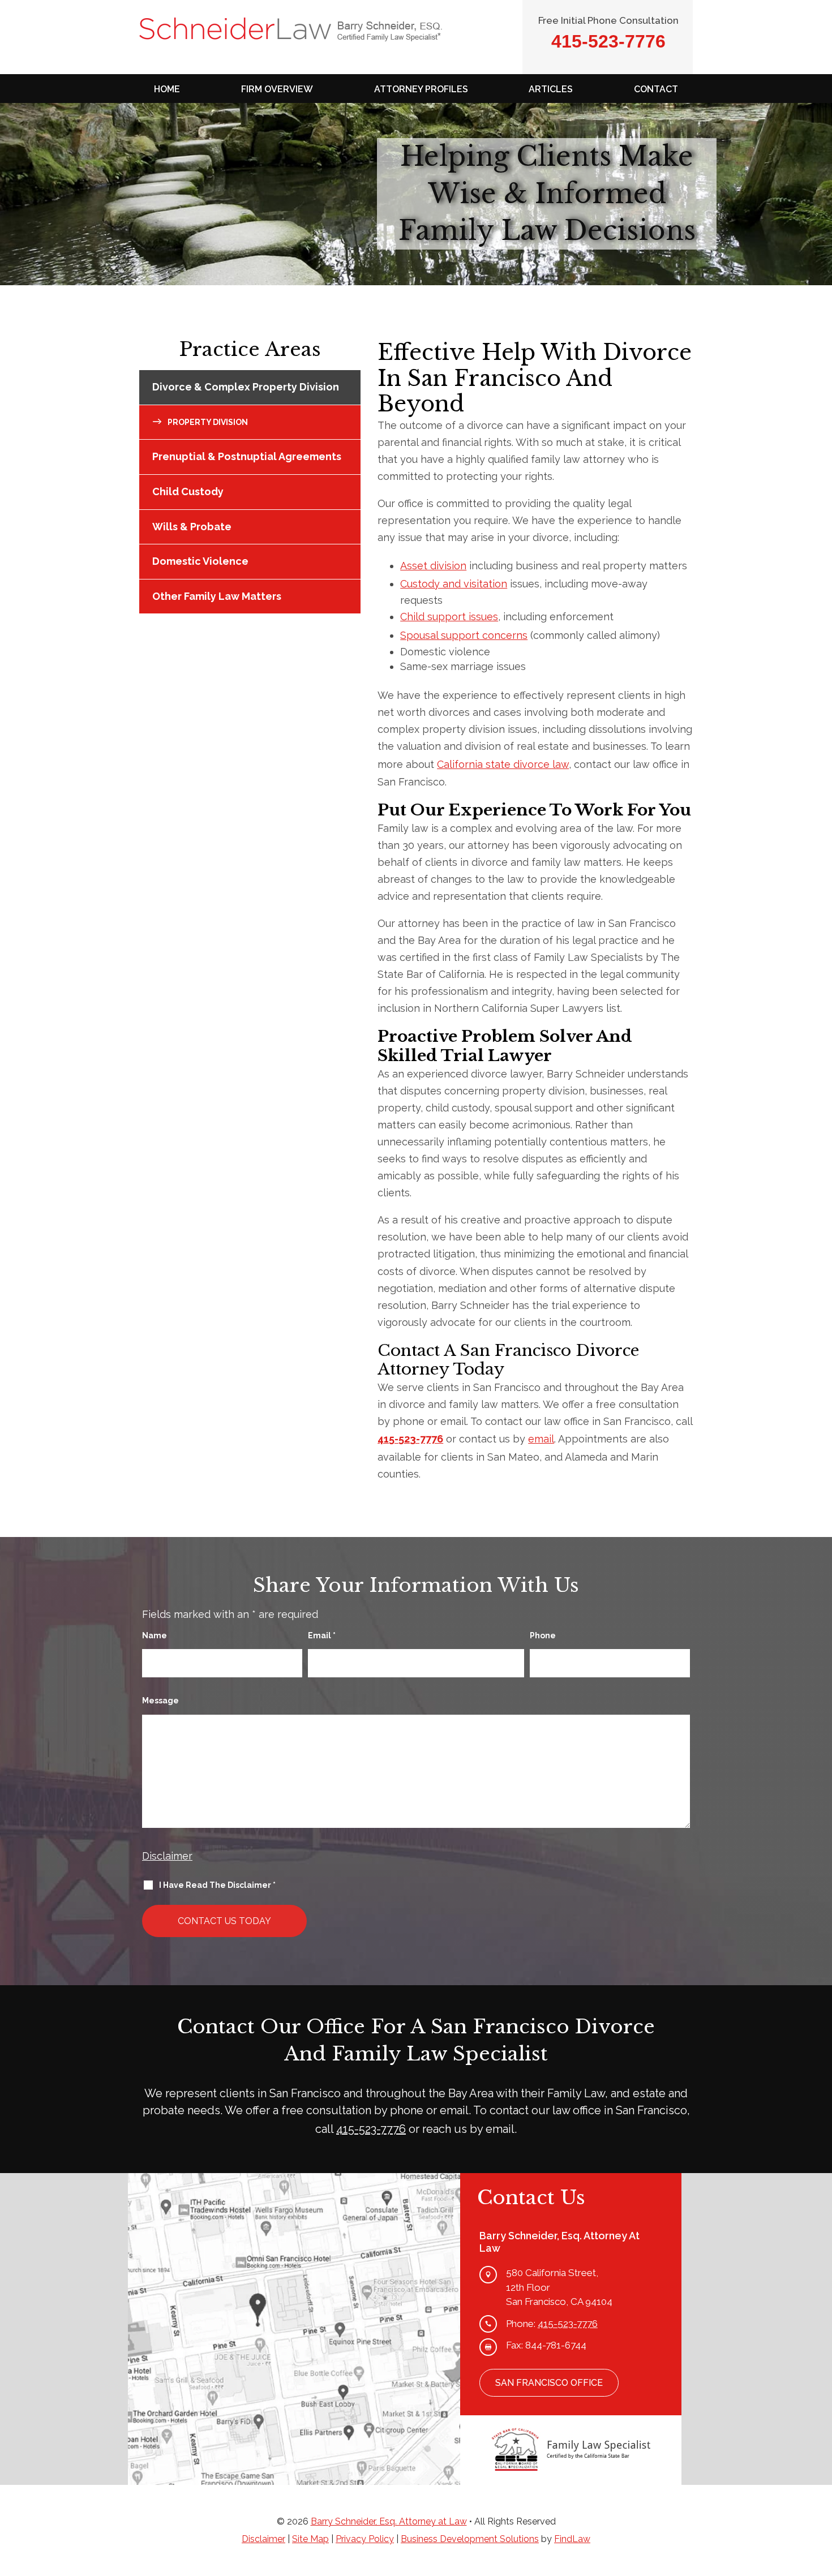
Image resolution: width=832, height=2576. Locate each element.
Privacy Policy (365, 2539)
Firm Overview (277, 89)
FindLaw (572, 2539)
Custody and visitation (454, 584)
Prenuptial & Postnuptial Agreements (247, 456)
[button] (821, 2494)
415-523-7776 (608, 41)
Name (155, 1635)
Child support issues (449, 617)
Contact (656, 89)
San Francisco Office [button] (549, 2383)
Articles (551, 89)
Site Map (310, 2539)
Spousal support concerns (464, 635)
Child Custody (188, 491)
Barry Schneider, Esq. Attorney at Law (389, 2521)
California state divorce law (503, 764)
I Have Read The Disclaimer (217, 1885)
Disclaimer (167, 1856)
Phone (543, 1635)
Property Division (208, 422)
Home (167, 89)
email (541, 1439)
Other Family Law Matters (217, 596)
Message (160, 1701)
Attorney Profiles (421, 89)
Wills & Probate (192, 527)
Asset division (433, 566)
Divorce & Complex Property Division (246, 387)
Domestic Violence (200, 561)
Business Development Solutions (470, 2539)
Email (322, 1635)
